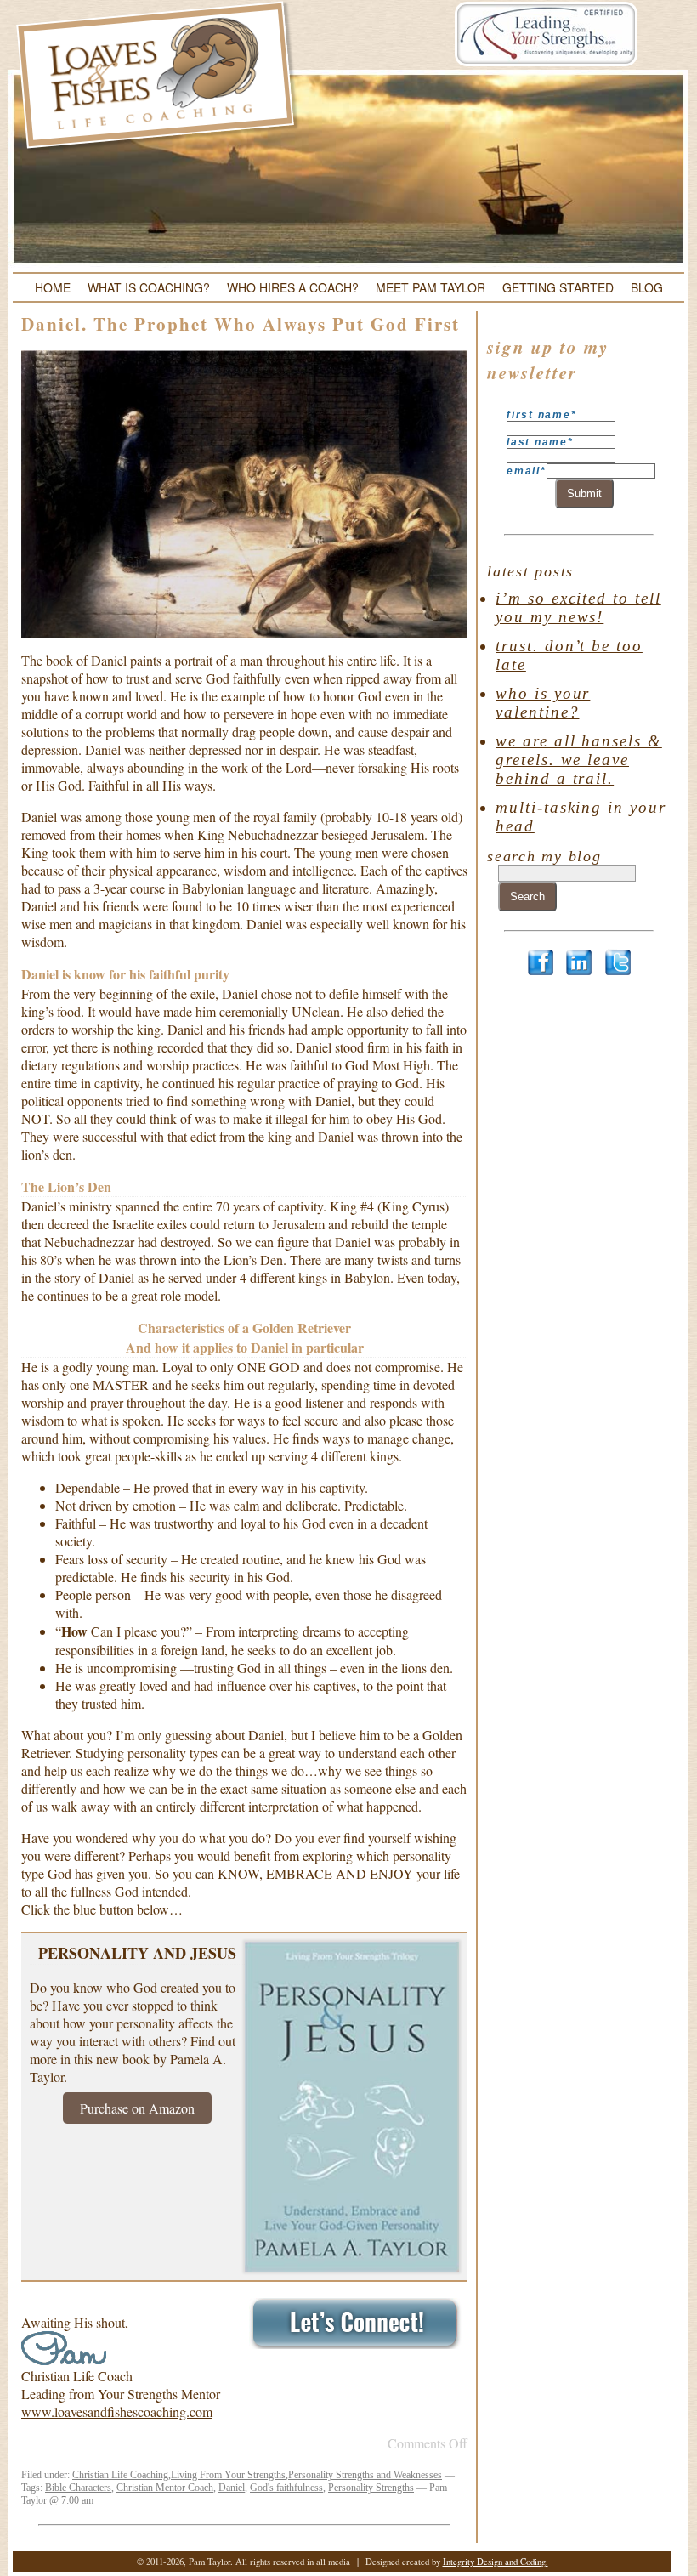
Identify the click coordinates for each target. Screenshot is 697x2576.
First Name (541, 415)
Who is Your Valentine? (543, 703)
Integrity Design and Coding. (496, 2562)
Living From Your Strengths (228, 2475)
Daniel (232, 2488)
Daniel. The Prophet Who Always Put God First (241, 324)
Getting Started (558, 287)
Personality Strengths (371, 2488)
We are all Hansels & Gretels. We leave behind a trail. (579, 760)
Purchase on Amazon (137, 2108)
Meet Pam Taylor (431, 287)
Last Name (540, 442)
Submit (584, 494)
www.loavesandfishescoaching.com (117, 2411)
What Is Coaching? (149, 287)
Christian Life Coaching (120, 2475)
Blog (647, 287)
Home (53, 287)
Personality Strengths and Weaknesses (365, 2475)
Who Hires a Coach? (293, 287)
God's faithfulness (286, 2488)
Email (527, 471)
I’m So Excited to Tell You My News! (578, 607)
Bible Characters (78, 2488)
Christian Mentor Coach (165, 2488)
